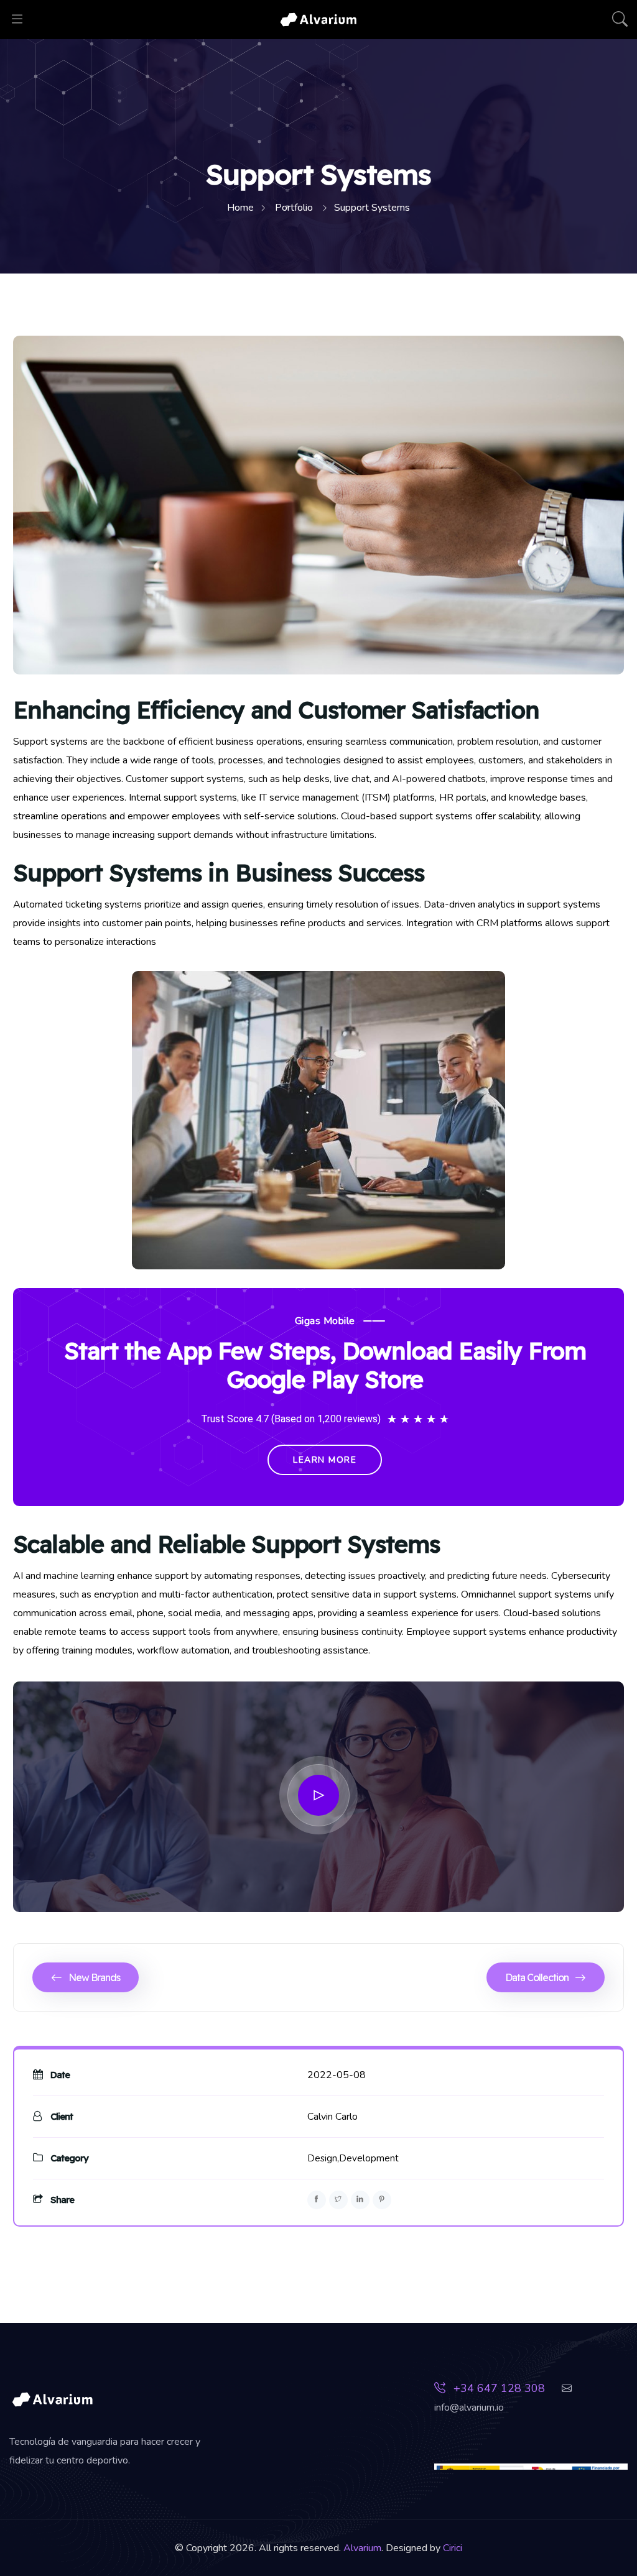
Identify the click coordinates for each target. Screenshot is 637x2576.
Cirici (453, 2548)
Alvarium (362, 2548)
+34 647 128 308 (498, 2388)
